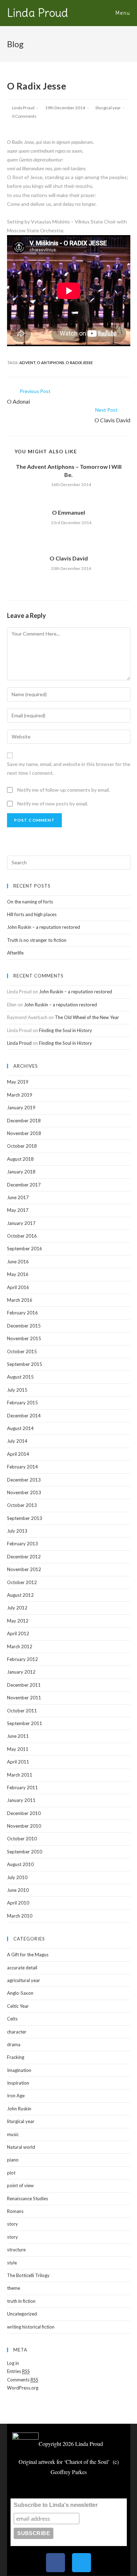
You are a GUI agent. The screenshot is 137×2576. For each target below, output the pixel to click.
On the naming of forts (30, 902)
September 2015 (25, 1364)
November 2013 (24, 1492)
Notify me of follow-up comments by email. (64, 790)
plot (11, 2173)
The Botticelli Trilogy (28, 2275)
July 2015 (17, 1390)
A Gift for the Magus (28, 1955)
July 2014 (17, 1441)
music (13, 2134)
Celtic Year (18, 2006)
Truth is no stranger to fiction (37, 940)
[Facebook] (56, 2563)
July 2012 (17, 1608)
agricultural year (24, 1980)
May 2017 (18, 1210)
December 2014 (24, 1416)
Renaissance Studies (28, 2198)
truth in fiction (21, 2301)
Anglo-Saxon (20, 1993)
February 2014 (22, 1467)
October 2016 (22, 1236)
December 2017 (24, 1185)
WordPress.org (23, 2388)
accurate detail (22, 1968)
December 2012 (24, 1557)
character (17, 2032)
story (12, 2224)
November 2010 (24, 1826)
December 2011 (24, 1685)
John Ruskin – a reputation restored (44, 927)
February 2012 (22, 1659)
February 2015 (22, 1403)
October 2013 (22, 1505)
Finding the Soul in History (66, 1030)
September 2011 (25, 1723)
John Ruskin (19, 2109)
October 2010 (22, 1839)
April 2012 (18, 1633)
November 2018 (24, 1133)
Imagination (19, 2070)
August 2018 (20, 1159)
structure (16, 2250)
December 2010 (24, 1813)
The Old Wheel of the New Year (87, 1017)
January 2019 (21, 1108)
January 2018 (21, 1172)
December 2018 (24, 1121)
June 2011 (18, 1736)
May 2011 (18, 1749)
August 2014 (20, 1428)
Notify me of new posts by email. (53, 804)
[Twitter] (81, 2563)
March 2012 (20, 1646)
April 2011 (18, 1762)
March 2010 (20, 1916)
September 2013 (25, 1518)
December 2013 (24, 1480)
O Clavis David (69, 558)
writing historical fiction (31, 2327)
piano (13, 2160)
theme (14, 2288)
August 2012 (20, 1595)
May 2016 (18, 1274)
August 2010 (20, 1864)
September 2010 (25, 1852)
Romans (15, 2211)
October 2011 (22, 1711)
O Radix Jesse (79, 363)
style (12, 2263)
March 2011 (20, 1775)
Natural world (21, 2147)
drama (14, 2044)
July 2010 (17, 1877)
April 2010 (18, 1903)
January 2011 (21, 1800)
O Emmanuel (68, 512)
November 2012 (24, 1569)
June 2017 (18, 1197)
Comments (23, 2380)
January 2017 (21, 1223)
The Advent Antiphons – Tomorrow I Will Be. (69, 470)
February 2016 (22, 1313)
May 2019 (18, 1082)
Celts (12, 2019)
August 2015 (20, 1377)
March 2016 (20, 1300)
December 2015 (24, 1326)
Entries (18, 2371)
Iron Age (16, 2096)
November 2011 (24, 1698)
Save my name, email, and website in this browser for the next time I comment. (69, 768)
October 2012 (22, 1582)
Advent (27, 363)
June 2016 (18, 1262)
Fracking (16, 2057)
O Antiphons (51, 363)
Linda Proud (38, 13)
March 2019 (20, 1095)
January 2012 (21, 1672)
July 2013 (17, 1531)
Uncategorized (22, 2314)
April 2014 (18, 1454)
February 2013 (22, 1544)
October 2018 (22, 1146)
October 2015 (22, 1351)
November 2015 (24, 1338)
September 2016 (25, 1249)
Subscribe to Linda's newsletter (56, 2505)
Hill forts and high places (32, 914)
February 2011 (22, 1787)
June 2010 (18, 1890)
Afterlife (15, 953)
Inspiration (18, 2083)
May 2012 (18, 1621)
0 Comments (24, 116)
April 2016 (18, 1287)
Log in (13, 2363)
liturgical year (108, 108)
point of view (20, 2185)
